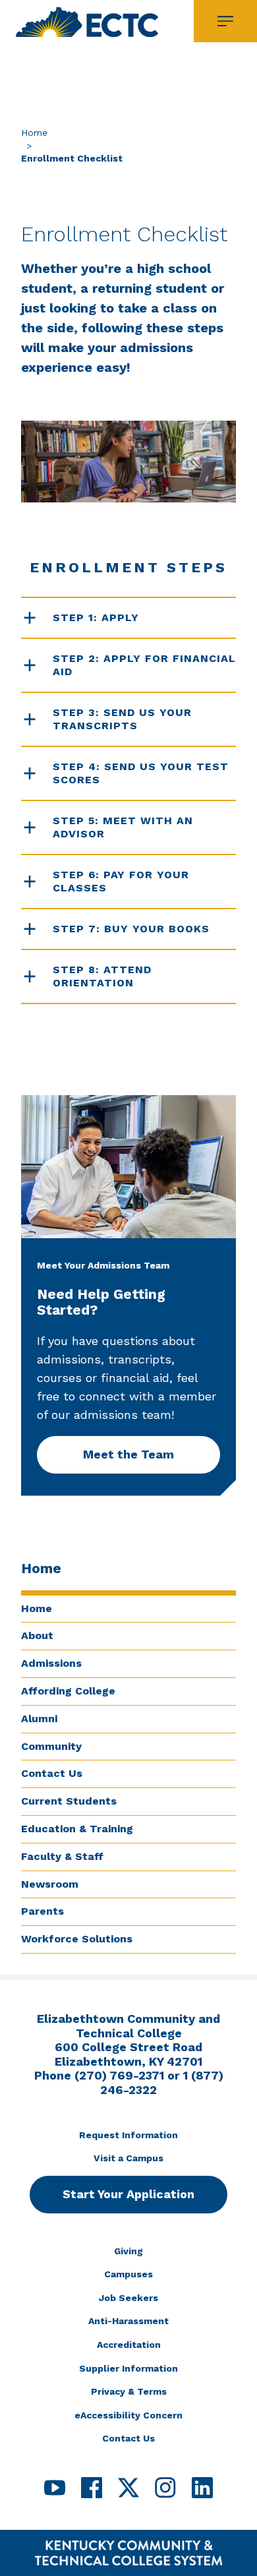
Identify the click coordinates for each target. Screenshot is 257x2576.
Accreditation (129, 2345)
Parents (43, 1911)
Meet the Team (128, 1454)
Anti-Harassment (128, 2321)
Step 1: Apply (96, 617)
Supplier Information (128, 2368)
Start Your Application (128, 2194)
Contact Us (52, 1773)
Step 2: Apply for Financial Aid (144, 665)
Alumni (39, 1719)
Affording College (68, 1691)
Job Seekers (128, 2298)
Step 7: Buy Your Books (131, 929)
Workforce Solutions (77, 1939)
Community (51, 1746)
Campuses (128, 2274)
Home (34, 133)
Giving (128, 2251)
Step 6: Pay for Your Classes (121, 881)
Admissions (51, 1663)
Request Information (128, 2135)
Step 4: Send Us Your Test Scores (141, 773)
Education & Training (77, 1829)
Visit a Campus (128, 2158)
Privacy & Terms (129, 2391)
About (37, 1635)
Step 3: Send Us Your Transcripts (122, 719)
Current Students (69, 1801)
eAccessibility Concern (128, 2415)
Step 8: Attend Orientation (102, 976)
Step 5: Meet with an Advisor (123, 827)
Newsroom (50, 1884)
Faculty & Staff (62, 1856)
